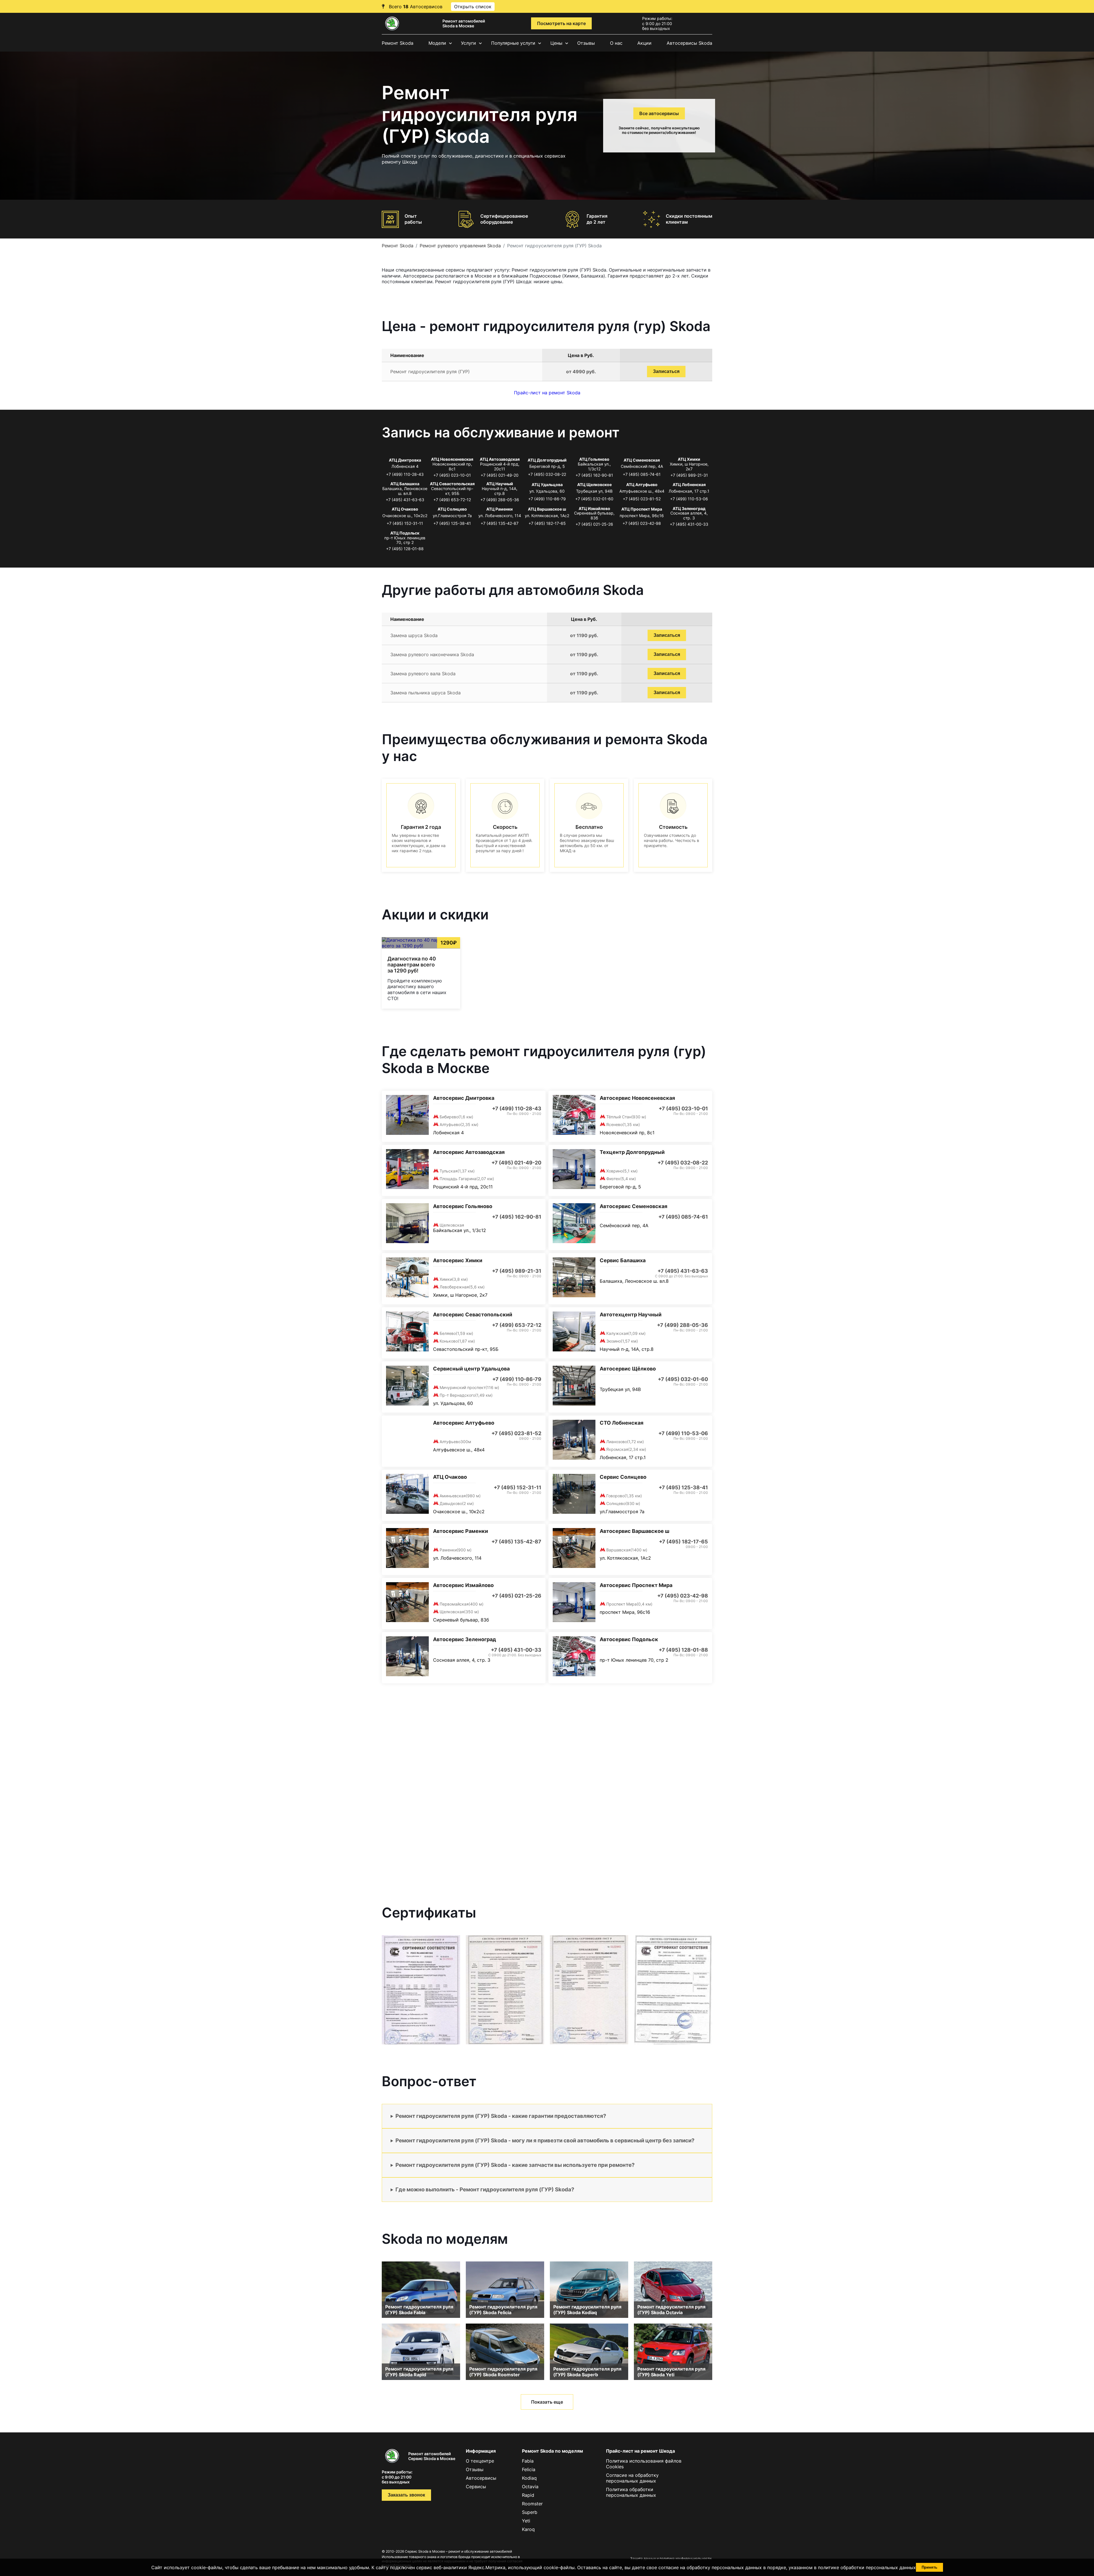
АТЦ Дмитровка (405, 460)
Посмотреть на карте (561, 23)
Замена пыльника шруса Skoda (425, 693)
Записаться (666, 371)
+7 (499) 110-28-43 (405, 474)
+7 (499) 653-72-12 (452, 500)
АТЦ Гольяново (594, 459)
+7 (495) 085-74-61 (642, 474)
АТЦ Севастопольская (452, 484)
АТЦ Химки (689, 459)
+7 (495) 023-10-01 (452, 475)
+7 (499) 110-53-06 (689, 499)
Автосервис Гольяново (463, 1206)
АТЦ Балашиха (405, 484)
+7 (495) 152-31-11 (405, 523)
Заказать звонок (406, 2495)
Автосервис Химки (458, 1260)
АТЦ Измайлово (594, 508)
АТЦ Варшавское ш (547, 509)
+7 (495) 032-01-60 (594, 499)
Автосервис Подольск (629, 1639)
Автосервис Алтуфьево (464, 1423)
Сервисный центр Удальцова (471, 1369)
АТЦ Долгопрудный (547, 460)
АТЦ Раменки (500, 509)
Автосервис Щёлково (628, 1369)
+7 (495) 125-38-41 (452, 523)
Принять (929, 2567)
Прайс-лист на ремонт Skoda (547, 393)
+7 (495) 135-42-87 (500, 523)
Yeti (526, 2521)
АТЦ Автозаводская (500, 459)
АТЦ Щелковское (594, 485)
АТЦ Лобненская (689, 485)
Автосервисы (481, 2478)
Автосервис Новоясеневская (637, 1098)
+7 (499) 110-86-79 (547, 499)
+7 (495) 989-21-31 (689, 475)
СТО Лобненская (622, 1423)
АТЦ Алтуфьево (642, 485)
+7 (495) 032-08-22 (547, 474)
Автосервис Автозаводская (469, 1152)
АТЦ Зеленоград (689, 508)
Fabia (528, 2461)
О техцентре (480, 2461)
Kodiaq (529, 2478)
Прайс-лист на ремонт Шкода (640, 2451)
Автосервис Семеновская (633, 1206)
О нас (616, 43)
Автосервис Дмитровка (464, 1098)
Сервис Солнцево (623, 1477)
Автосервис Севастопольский (473, 1314)
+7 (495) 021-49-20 (500, 475)
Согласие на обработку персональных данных (632, 2478)
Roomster (532, 2504)
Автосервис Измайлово (463, 1585)
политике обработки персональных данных (867, 2567)
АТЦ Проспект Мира (642, 509)
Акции (644, 43)
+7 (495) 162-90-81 (594, 475)
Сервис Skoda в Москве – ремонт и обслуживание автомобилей (458, 2551)
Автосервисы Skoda (689, 43)
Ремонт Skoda (398, 43)
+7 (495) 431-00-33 (689, 524)
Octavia (530, 2487)
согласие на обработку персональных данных (710, 2567)
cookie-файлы (559, 2567)
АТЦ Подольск (405, 533)
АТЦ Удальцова (547, 485)
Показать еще (547, 2402)
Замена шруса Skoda (414, 635)
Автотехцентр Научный (631, 1314)
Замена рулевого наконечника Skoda (432, 654)
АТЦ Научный (500, 484)
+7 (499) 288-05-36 (500, 500)
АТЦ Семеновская (642, 460)
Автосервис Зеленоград (465, 1639)
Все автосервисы (659, 113)
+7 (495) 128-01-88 (405, 549)
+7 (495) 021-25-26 (594, 524)
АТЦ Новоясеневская (452, 459)
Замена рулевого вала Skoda (423, 674)
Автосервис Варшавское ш (634, 1531)
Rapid (528, 2495)
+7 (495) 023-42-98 (642, 523)
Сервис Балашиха (623, 1260)
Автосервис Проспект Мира (636, 1585)
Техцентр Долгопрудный (632, 1152)
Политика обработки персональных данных (631, 2492)
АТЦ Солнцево (452, 509)
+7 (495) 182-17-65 (547, 523)
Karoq (528, 2529)
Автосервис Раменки (461, 1531)
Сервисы (476, 2487)
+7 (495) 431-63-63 (405, 500)
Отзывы (586, 43)
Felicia (529, 2469)
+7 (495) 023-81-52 (642, 499)
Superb (530, 2512)
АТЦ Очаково (405, 509)
